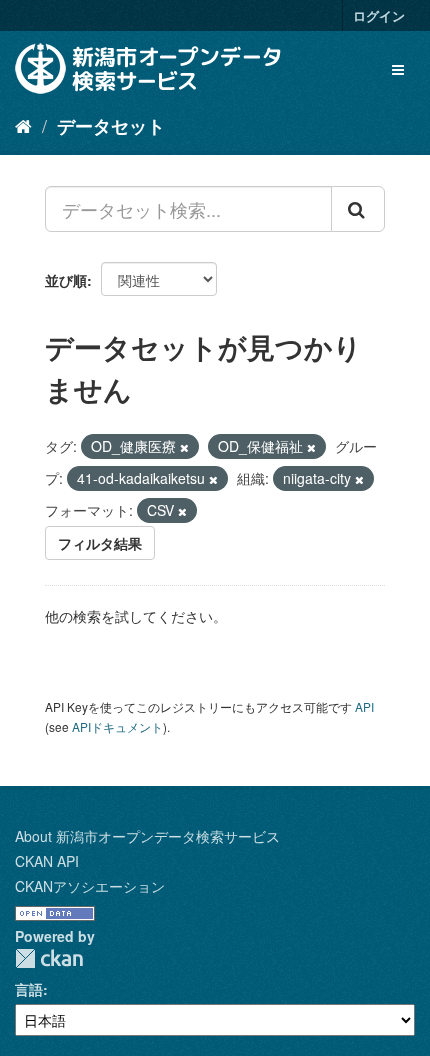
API (364, 706)
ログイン (379, 15)
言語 (29, 989)
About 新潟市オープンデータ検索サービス (147, 836)
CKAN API (47, 861)
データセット (111, 126)
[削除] (184, 447)
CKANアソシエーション (90, 886)
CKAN (49, 958)
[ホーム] (23, 125)
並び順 (66, 280)
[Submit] (358, 209)
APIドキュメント (117, 726)
